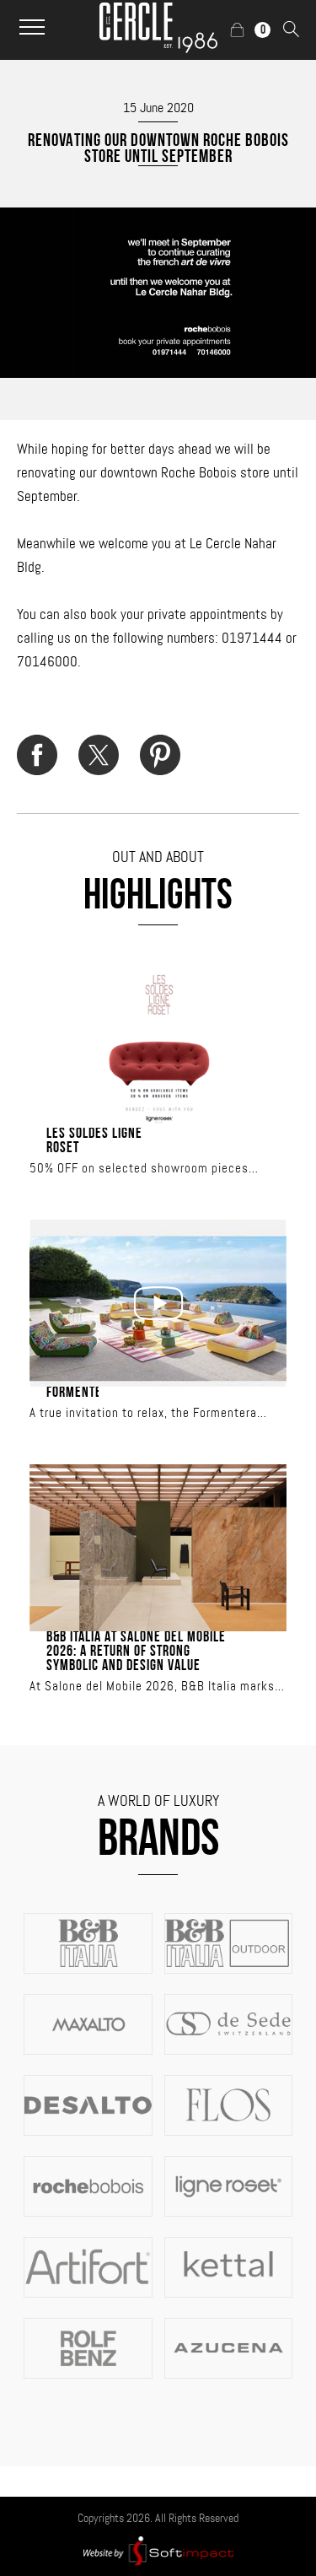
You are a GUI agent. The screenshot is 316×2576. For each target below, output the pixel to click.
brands (158, 1842)
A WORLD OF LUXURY (158, 1801)
